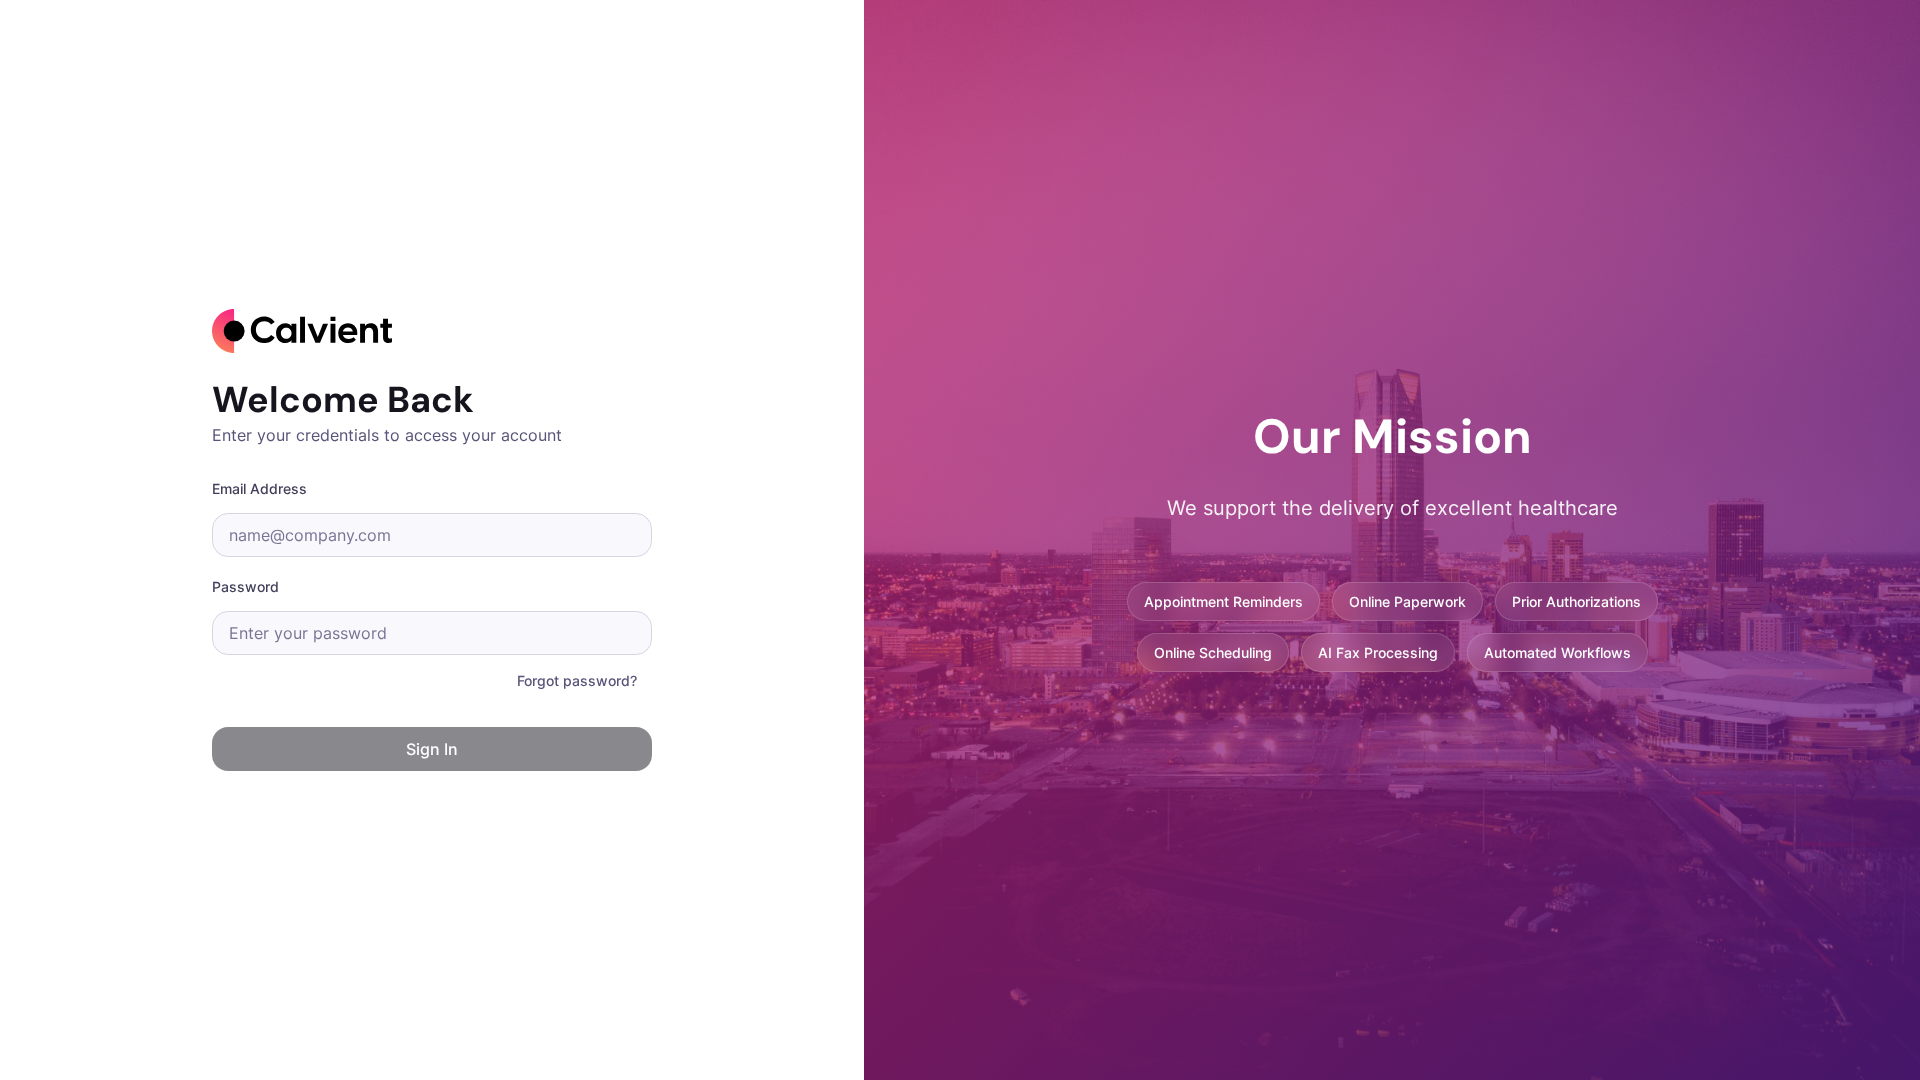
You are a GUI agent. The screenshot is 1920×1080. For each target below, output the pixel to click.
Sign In (432, 749)
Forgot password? (577, 680)
